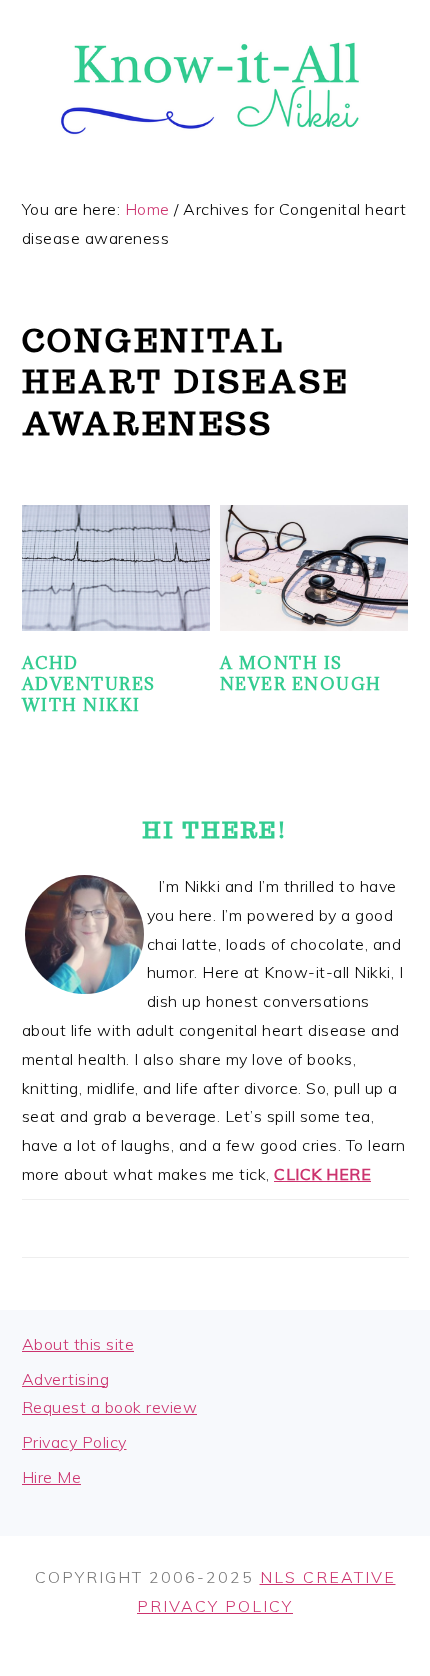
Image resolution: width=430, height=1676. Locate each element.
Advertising (66, 1379)
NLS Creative (328, 1577)
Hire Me (52, 1477)
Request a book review (110, 1407)
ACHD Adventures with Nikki (89, 684)
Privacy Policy (74, 1442)
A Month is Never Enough (301, 673)
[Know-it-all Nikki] (215, 155)
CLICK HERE (322, 1174)
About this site (78, 1344)
